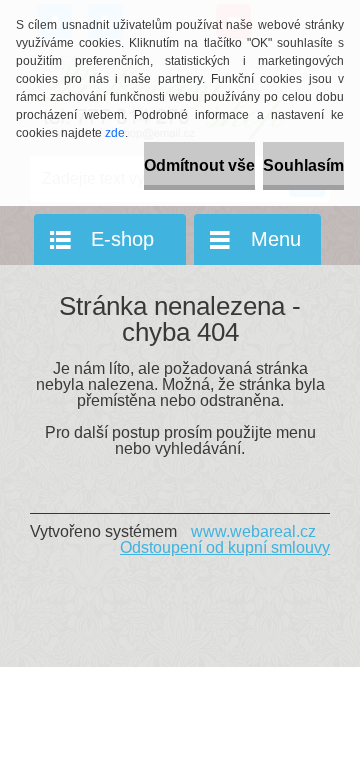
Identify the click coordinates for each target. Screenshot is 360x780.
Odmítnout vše (199, 165)
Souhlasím (303, 165)
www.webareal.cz (253, 531)
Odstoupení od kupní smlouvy (225, 547)
